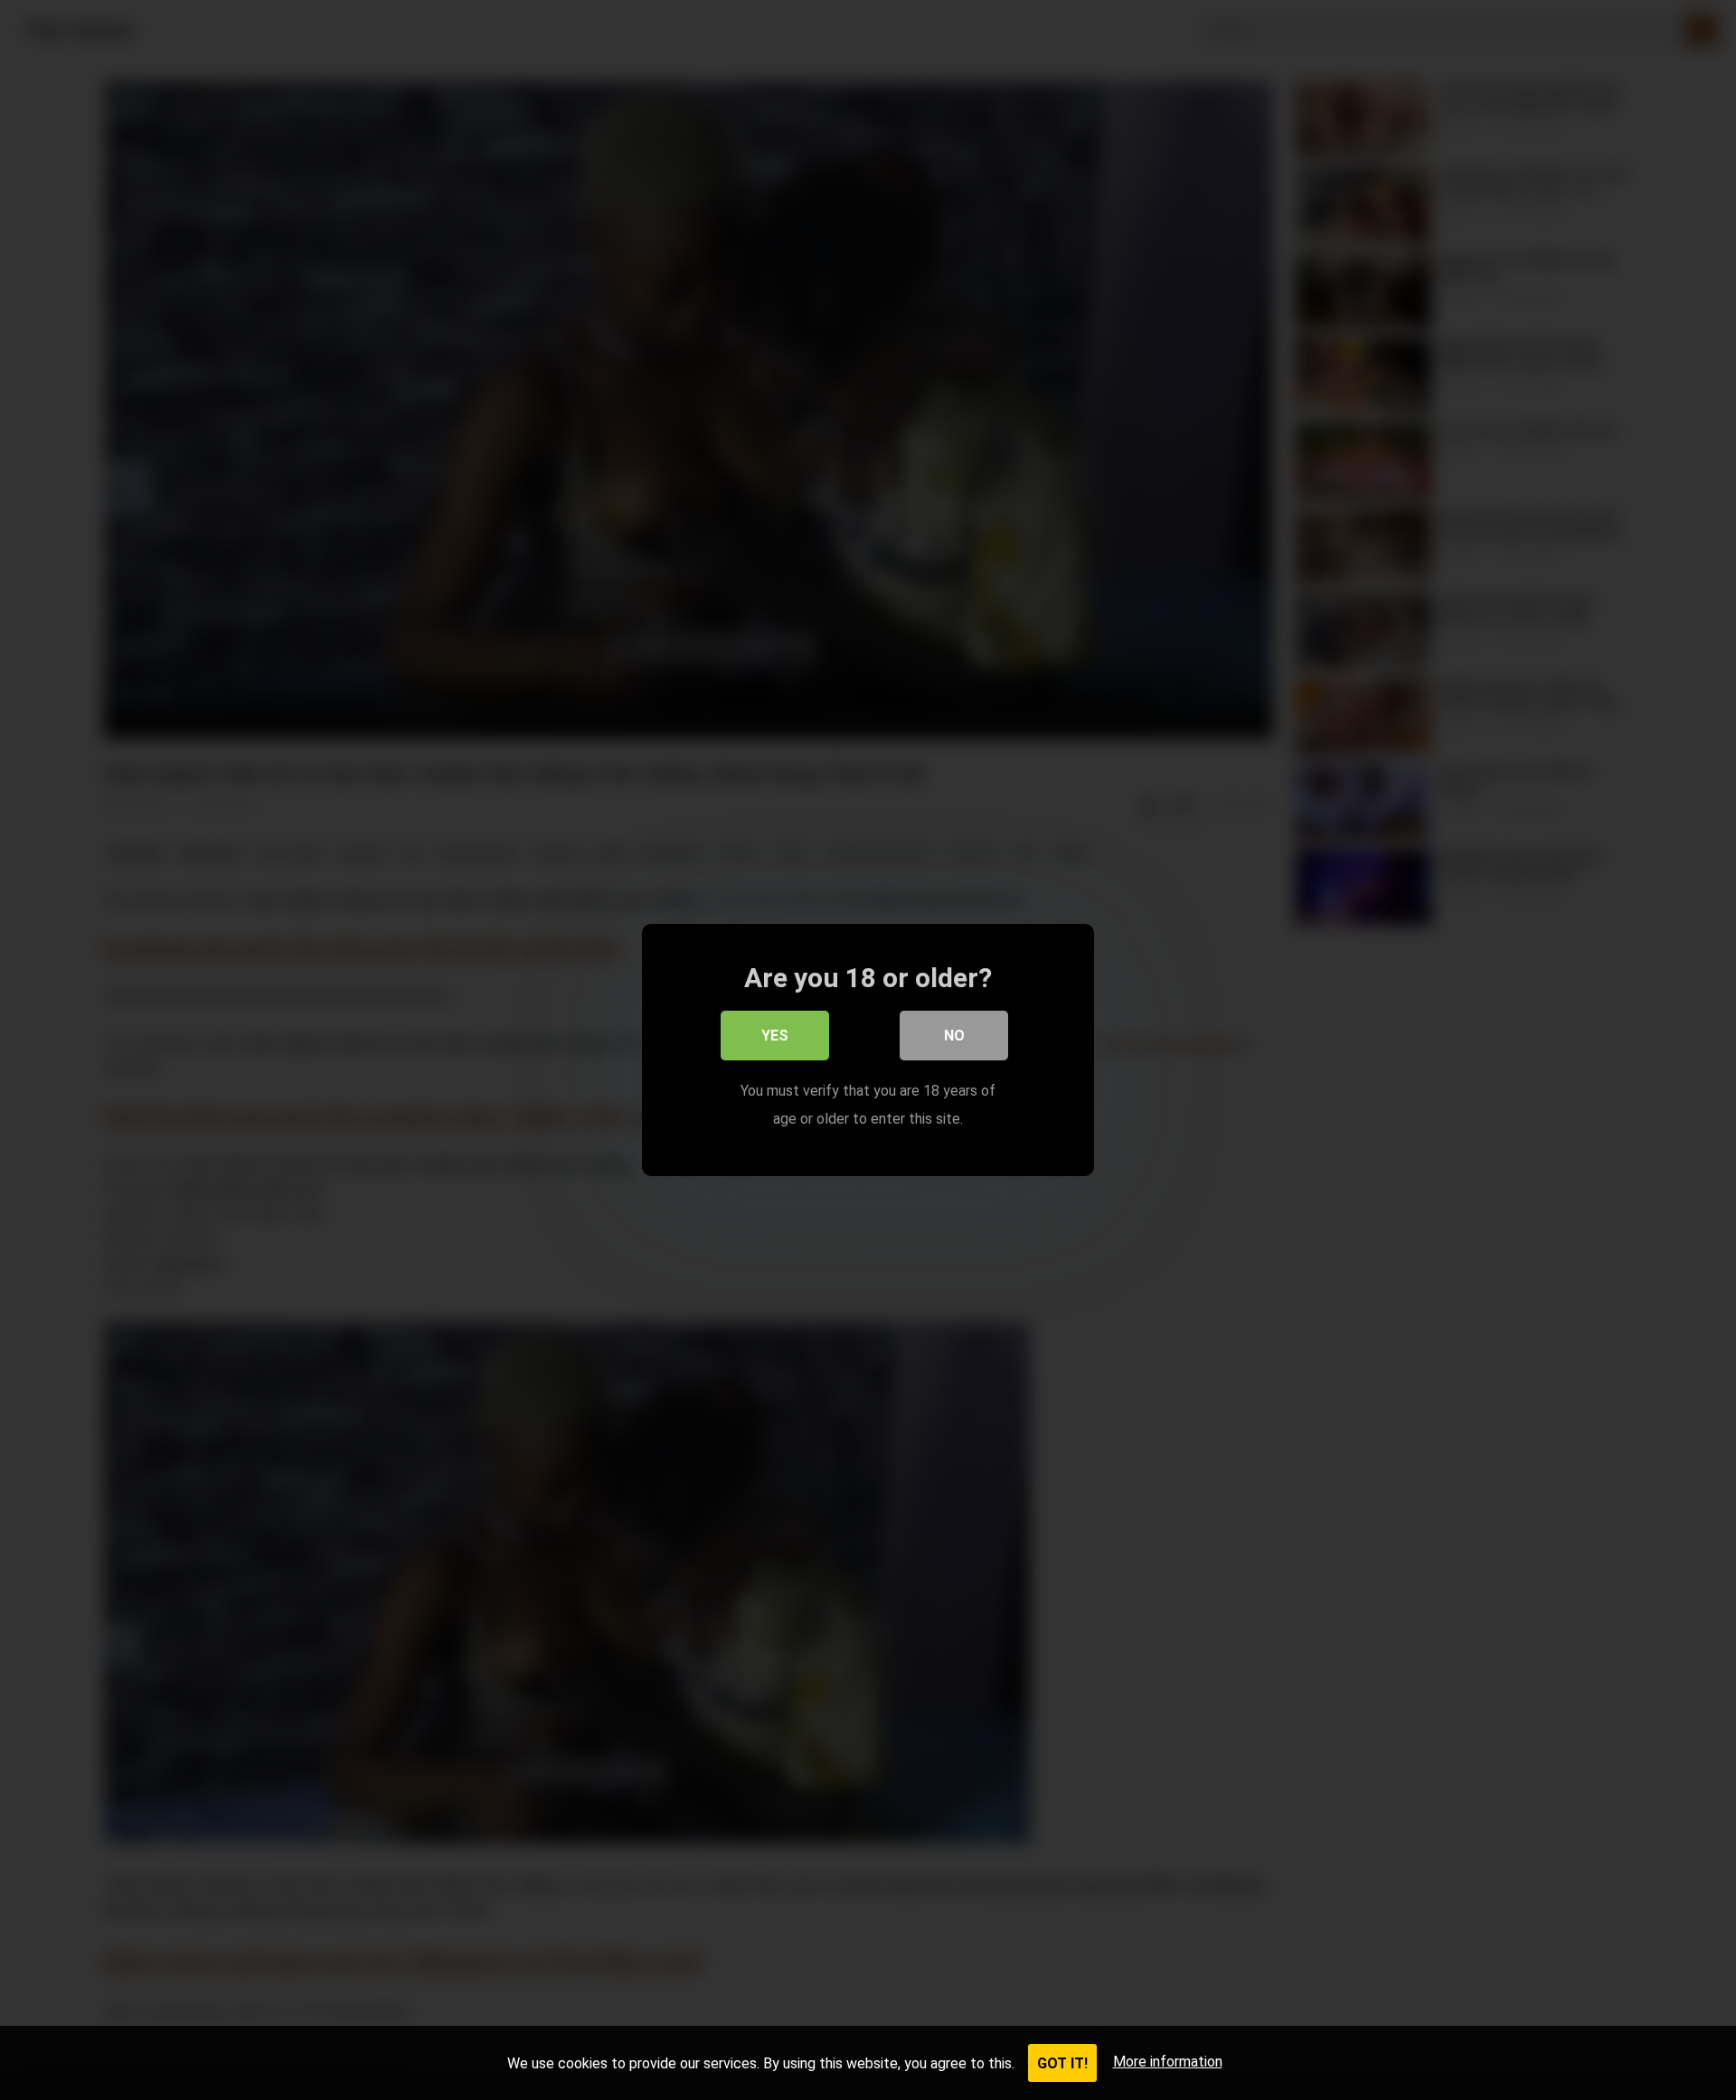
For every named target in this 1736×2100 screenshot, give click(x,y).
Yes (775, 1036)
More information (1168, 2062)
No (954, 1036)
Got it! (1062, 2063)
